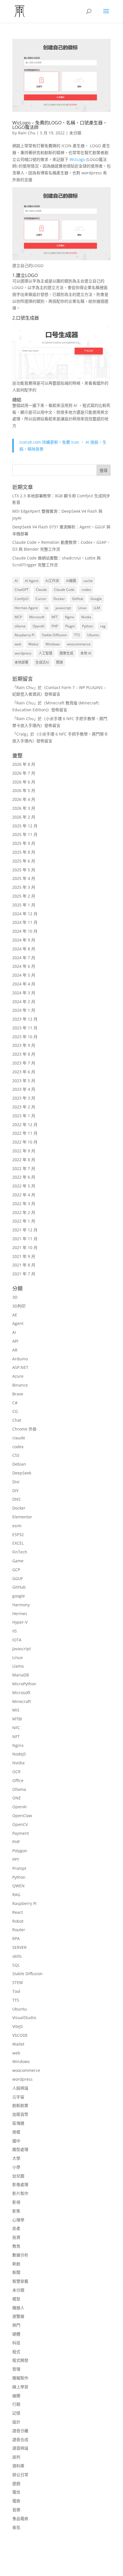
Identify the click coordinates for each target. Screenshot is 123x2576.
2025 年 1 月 (24, 905)
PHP (55, 626)
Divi (16, 1482)
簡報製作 (20, 2378)
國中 (16, 2141)
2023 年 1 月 (24, 1116)
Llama (18, 1666)
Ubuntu (93, 635)
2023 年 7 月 (24, 1063)
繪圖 (16, 2396)
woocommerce (79, 644)
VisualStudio (24, 2018)
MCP (18, 617)
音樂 (16, 2510)
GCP (16, 1570)
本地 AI (86, 653)
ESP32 (18, 1535)
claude (19, 1438)
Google (96, 599)
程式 (16, 2352)
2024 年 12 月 (25, 914)
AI (16, 581)
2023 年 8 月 (24, 1054)
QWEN (18, 1886)
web (18, 644)
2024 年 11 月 (25, 922)
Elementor (22, 1517)
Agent (18, 1323)
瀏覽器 (18, 2316)
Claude (41, 590)
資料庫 (18, 2466)
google (19, 1596)
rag (103, 626)
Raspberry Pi (25, 635)
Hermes (20, 1614)
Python (88, 626)
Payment (21, 1833)
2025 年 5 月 (24, 870)
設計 (16, 2422)
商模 (16, 2132)
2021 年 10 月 (25, 1247)
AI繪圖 (71, 581)
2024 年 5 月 (24, 975)
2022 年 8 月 (24, 1160)
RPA (16, 1938)
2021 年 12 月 (25, 1230)
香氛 (16, 2527)
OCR (16, 1772)
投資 (16, 2237)
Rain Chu (27, 133)
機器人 (18, 2308)
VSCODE (20, 2035)
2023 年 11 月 (25, 1028)
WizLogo (78, 159)
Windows (53, 644)
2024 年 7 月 (24, 958)
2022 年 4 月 (24, 1195)
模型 (16, 2299)
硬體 (16, 2334)
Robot (18, 1921)
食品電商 (20, 2519)
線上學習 (20, 2387)
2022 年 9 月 (24, 1151)
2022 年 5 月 (24, 1186)
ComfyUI (21, 599)
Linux (82, 608)
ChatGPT (22, 590)
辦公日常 (20, 2475)
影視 (16, 2202)
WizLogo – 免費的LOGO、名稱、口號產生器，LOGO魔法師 (60, 125)
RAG (16, 1895)
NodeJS (19, 1754)
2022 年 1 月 (24, 1221)
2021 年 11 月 (25, 1239)
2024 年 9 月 (24, 940)
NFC (16, 1728)
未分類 (75, 133)
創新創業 (20, 2105)
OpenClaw (22, 1816)
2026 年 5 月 (24, 790)
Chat (17, 1420)
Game (18, 1561)
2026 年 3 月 (24, 808)
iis (47, 608)
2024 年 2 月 (24, 1002)
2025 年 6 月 (24, 861)
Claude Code (64, 590)
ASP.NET (20, 1367)
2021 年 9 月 (24, 1256)
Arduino (20, 1359)
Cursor (41, 599)
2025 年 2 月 (24, 896)
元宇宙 (18, 2097)
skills (17, 1956)
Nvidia (86, 617)
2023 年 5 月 (24, 1081)
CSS (16, 1455)
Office (18, 1780)
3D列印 (19, 1306)
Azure (18, 1376)
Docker (59, 599)
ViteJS (18, 2026)
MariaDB (21, 1675)
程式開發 (20, 2360)
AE (15, 1315)
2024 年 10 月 (25, 931)
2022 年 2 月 (24, 1212)
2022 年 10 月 (25, 1142)
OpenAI (38, 626)
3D (15, 1297)
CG (15, 1411)
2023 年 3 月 (24, 1098)
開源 (59, 662)
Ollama (19, 1789)
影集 (16, 2211)
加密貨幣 (20, 2114)
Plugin (70, 626)
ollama (20, 626)
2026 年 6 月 (24, 782)
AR (15, 1350)
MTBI (17, 1719)
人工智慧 (45, 653)
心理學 (18, 2220)
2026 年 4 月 (24, 799)
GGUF (18, 1578)
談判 (16, 2457)
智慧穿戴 (20, 2281)
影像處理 (20, 2184)
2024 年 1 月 (24, 1010)
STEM (18, 1982)
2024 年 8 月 (24, 949)
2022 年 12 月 (25, 1125)
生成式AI (42, 662)
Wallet (18, 2044)
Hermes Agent (26, 608)
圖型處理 (20, 2149)
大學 (16, 2158)
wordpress (23, 653)
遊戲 (16, 2483)
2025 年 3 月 (24, 887)
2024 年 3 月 (24, 993)
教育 (16, 2246)
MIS (16, 1710)
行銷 (16, 2404)
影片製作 (20, 2193)
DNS (16, 1499)
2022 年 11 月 (25, 1133)
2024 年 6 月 (24, 966)
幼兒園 (18, 2176)
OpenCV (20, 1824)
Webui (33, 644)
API (15, 1341)
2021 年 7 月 (24, 1274)
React (18, 1912)
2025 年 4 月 (24, 878)
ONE (17, 1798)
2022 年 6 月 (24, 1177)
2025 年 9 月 (24, 843)
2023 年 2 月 (24, 1107)
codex (86, 590)
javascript (63, 608)
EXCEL (18, 1543)
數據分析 (20, 2255)
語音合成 (20, 2439)
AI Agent (32, 581)
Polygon (20, 1851)
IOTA (17, 1640)
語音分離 (20, 2431)
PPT (16, 1859)
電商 (16, 2501)
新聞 (16, 2272)
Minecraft (22, 1701)
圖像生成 (66, 653)
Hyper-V (20, 1622)
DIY (15, 1491)
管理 (16, 2369)
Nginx (70, 617)
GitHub (78, 599)
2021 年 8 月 (24, 1265)
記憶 (16, 2413)
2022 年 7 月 (24, 1168)
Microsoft (37, 617)
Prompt (19, 1868)
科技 (16, 2343)
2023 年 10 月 (25, 1037)
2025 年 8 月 (24, 852)
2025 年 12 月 (25, 826)
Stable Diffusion (54, 635)
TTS (77, 635)
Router (19, 1930)
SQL (16, 1965)
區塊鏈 (18, 2123)
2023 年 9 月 (24, 1045)
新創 (16, 2264)
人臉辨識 (20, 2088)
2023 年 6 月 (24, 1072)
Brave (18, 1394)
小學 (16, 2167)
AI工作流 (52, 581)
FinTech (20, 1552)
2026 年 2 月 (24, 817)
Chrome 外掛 (24, 1429)
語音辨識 (20, 2448)
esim (17, 1526)
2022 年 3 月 (24, 1204)
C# (15, 1403)
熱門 (16, 2325)
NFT (55, 617)
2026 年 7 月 (24, 773)
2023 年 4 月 (24, 1089)
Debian (19, 1464)
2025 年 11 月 (25, 834)
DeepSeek (22, 1473)
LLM (97, 608)
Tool (16, 1991)
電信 (16, 2492)
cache (88, 581)
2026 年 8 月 (24, 764)
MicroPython (24, 1684)
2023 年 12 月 (25, 1019)
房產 (16, 2228)
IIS (15, 1631)
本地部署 (21, 662)
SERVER (19, 1947)
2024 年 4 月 (24, 984)
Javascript (22, 1649)
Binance (20, 1385)
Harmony (21, 1605)
